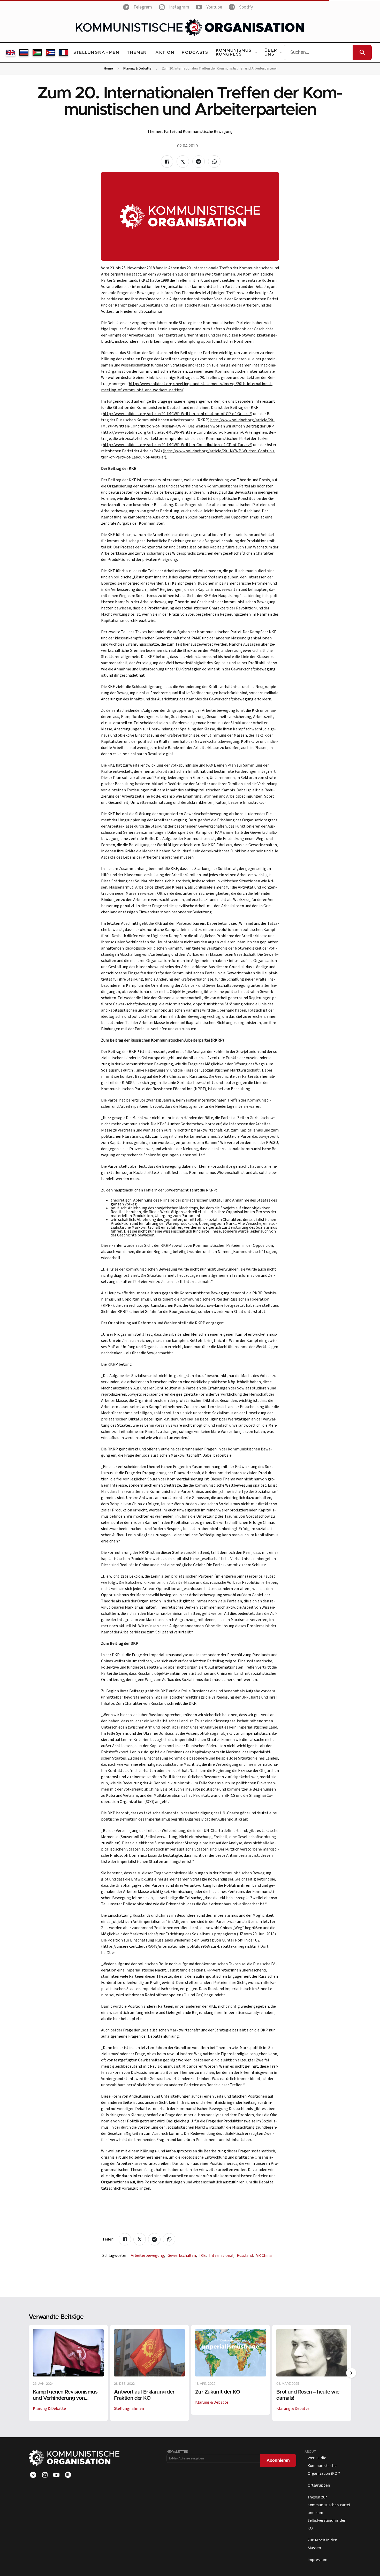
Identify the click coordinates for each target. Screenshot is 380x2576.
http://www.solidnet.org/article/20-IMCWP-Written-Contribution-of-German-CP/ (176, 432)
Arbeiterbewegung (148, 2256)
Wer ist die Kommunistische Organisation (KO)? (324, 2466)
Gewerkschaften (182, 2256)
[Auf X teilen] (183, 162)
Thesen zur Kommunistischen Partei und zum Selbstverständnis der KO (329, 2513)
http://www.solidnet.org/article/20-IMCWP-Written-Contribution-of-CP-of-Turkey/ (177, 445)
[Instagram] (45, 2475)
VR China (264, 2256)
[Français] (63, 52)
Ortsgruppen (319, 2485)
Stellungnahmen (96, 52)
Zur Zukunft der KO (218, 2392)
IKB (203, 2256)
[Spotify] (68, 2475)
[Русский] (24, 52)
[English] (11, 52)
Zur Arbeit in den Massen (322, 2544)
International (222, 2256)
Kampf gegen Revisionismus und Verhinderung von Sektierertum (65, 2398)
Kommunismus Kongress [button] (234, 52)
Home (108, 69)
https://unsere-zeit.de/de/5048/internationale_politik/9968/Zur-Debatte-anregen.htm (180, 1946)
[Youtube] (56, 2475)
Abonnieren (278, 2460)
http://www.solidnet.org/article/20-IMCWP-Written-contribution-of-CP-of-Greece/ (177, 414)
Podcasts (195, 52)
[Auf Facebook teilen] (167, 162)
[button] (351, 2373)
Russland (245, 2256)
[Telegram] (33, 2475)
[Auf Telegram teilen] (199, 162)
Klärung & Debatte (137, 69)
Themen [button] (137, 52)
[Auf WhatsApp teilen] (214, 162)
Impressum (317, 2560)
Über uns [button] (271, 52)
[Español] (50, 52)
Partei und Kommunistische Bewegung (198, 132)
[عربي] (37, 52)
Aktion (165, 52)
